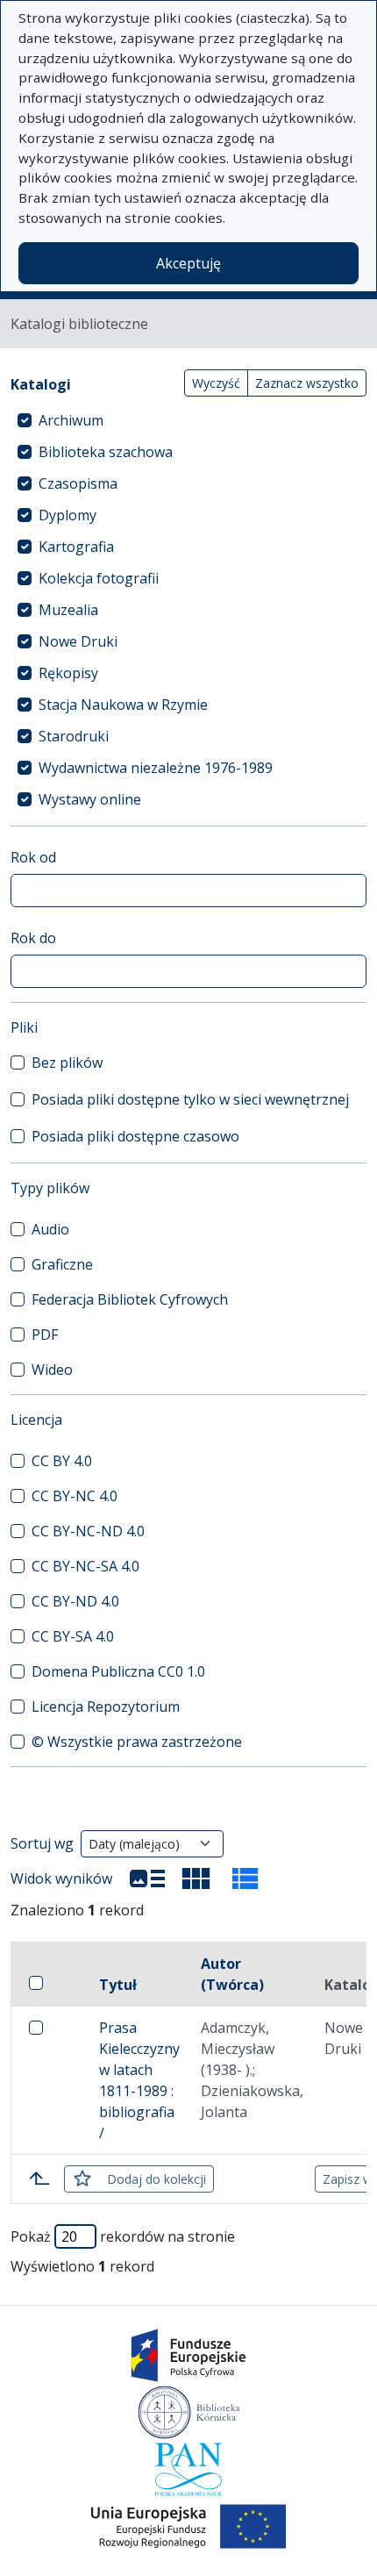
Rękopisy (68, 673)
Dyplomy (68, 515)
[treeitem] (188, 420)
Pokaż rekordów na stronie (123, 2236)
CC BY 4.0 (62, 1461)
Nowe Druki (78, 641)
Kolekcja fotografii (99, 578)
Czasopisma (78, 483)
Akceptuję (188, 263)
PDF (45, 1335)
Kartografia (76, 547)
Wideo (52, 1370)
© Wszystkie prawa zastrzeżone (137, 1742)
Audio (50, 1229)
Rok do (33, 938)
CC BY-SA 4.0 (73, 1636)
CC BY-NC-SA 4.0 (85, 1566)
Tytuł (118, 1985)
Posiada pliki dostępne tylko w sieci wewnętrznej (190, 1099)
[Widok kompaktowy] (196, 1878)
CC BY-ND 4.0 (75, 1601)
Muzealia (68, 610)
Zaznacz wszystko (307, 383)
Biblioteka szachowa (106, 452)
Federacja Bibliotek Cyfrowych (130, 1299)
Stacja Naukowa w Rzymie (123, 705)
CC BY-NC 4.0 (75, 1496)
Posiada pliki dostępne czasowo (135, 1136)
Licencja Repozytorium (106, 1707)
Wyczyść (216, 383)
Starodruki (74, 736)
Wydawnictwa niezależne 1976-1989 (156, 768)
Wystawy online (90, 799)
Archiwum (71, 420)
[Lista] (147, 1878)
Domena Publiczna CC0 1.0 (118, 1671)
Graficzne (62, 1264)
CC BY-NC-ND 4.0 (88, 1531)
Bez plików (67, 1063)
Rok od (33, 857)
